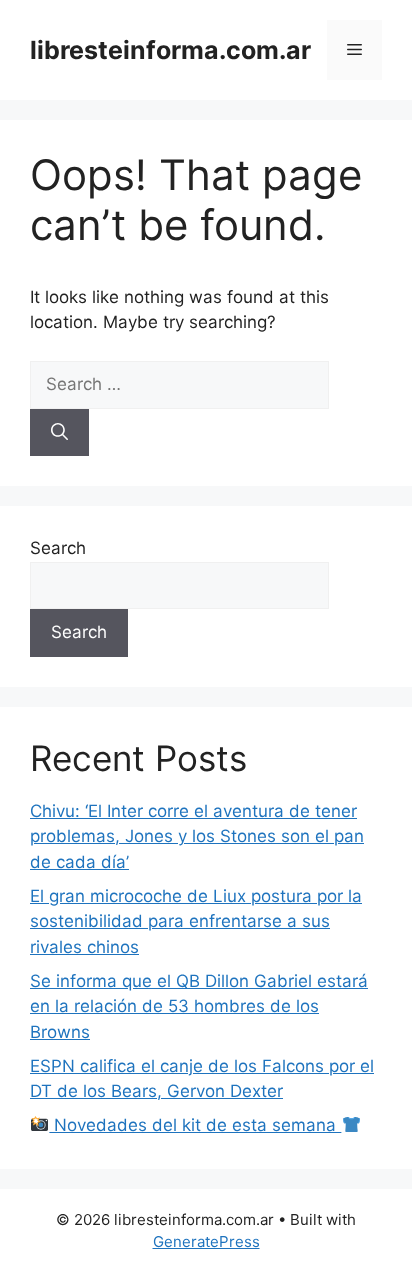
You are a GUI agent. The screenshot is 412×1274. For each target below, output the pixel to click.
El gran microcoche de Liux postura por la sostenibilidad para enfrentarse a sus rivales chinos (196, 921)
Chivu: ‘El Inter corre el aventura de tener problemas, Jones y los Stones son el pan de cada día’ (197, 836)
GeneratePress (206, 1241)
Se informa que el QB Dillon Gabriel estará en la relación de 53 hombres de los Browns (199, 1006)
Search (58, 548)
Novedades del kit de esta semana (195, 1125)
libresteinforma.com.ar (170, 50)
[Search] (59, 433)
